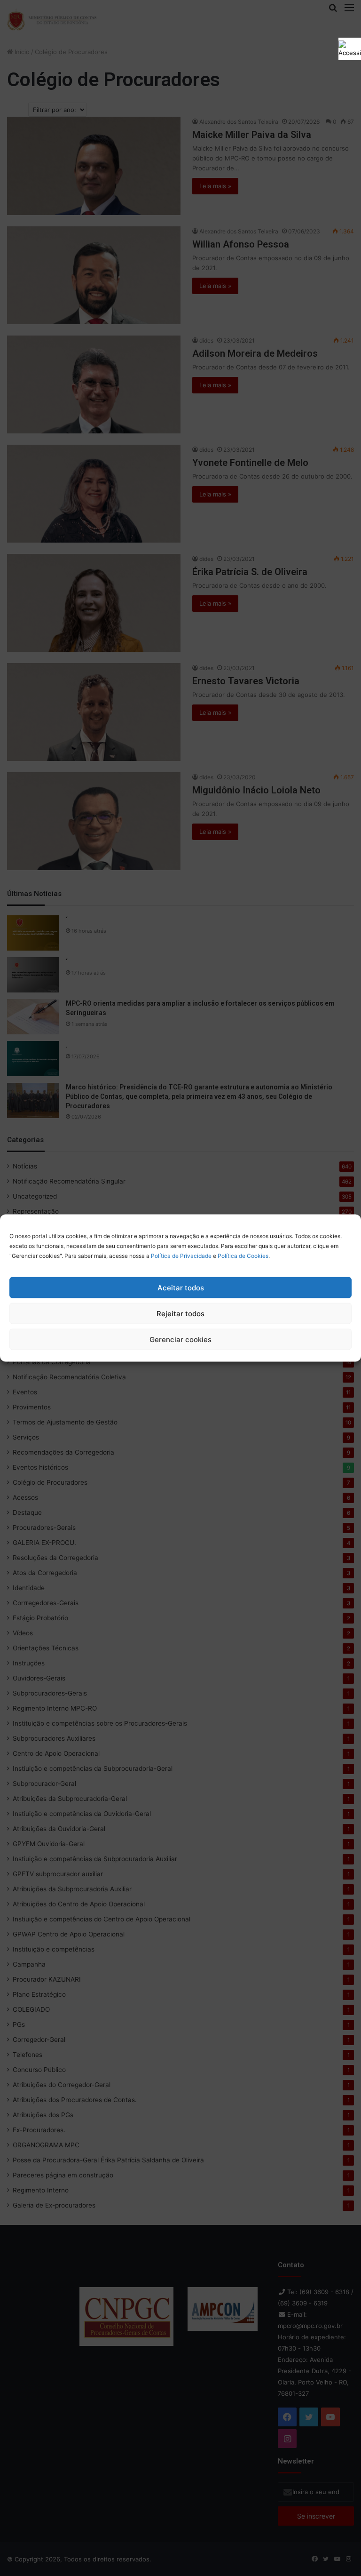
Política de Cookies (243, 1256)
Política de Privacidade (181, 1256)
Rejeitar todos (180, 1313)
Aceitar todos (181, 1287)
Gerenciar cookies (180, 1339)
